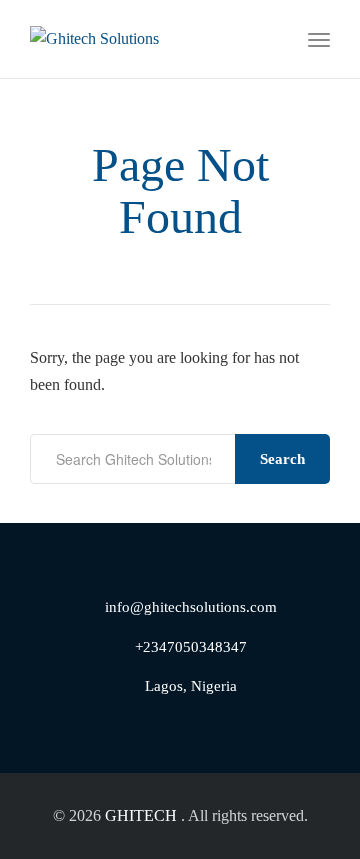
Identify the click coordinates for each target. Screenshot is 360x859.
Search (282, 459)
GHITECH (141, 815)
